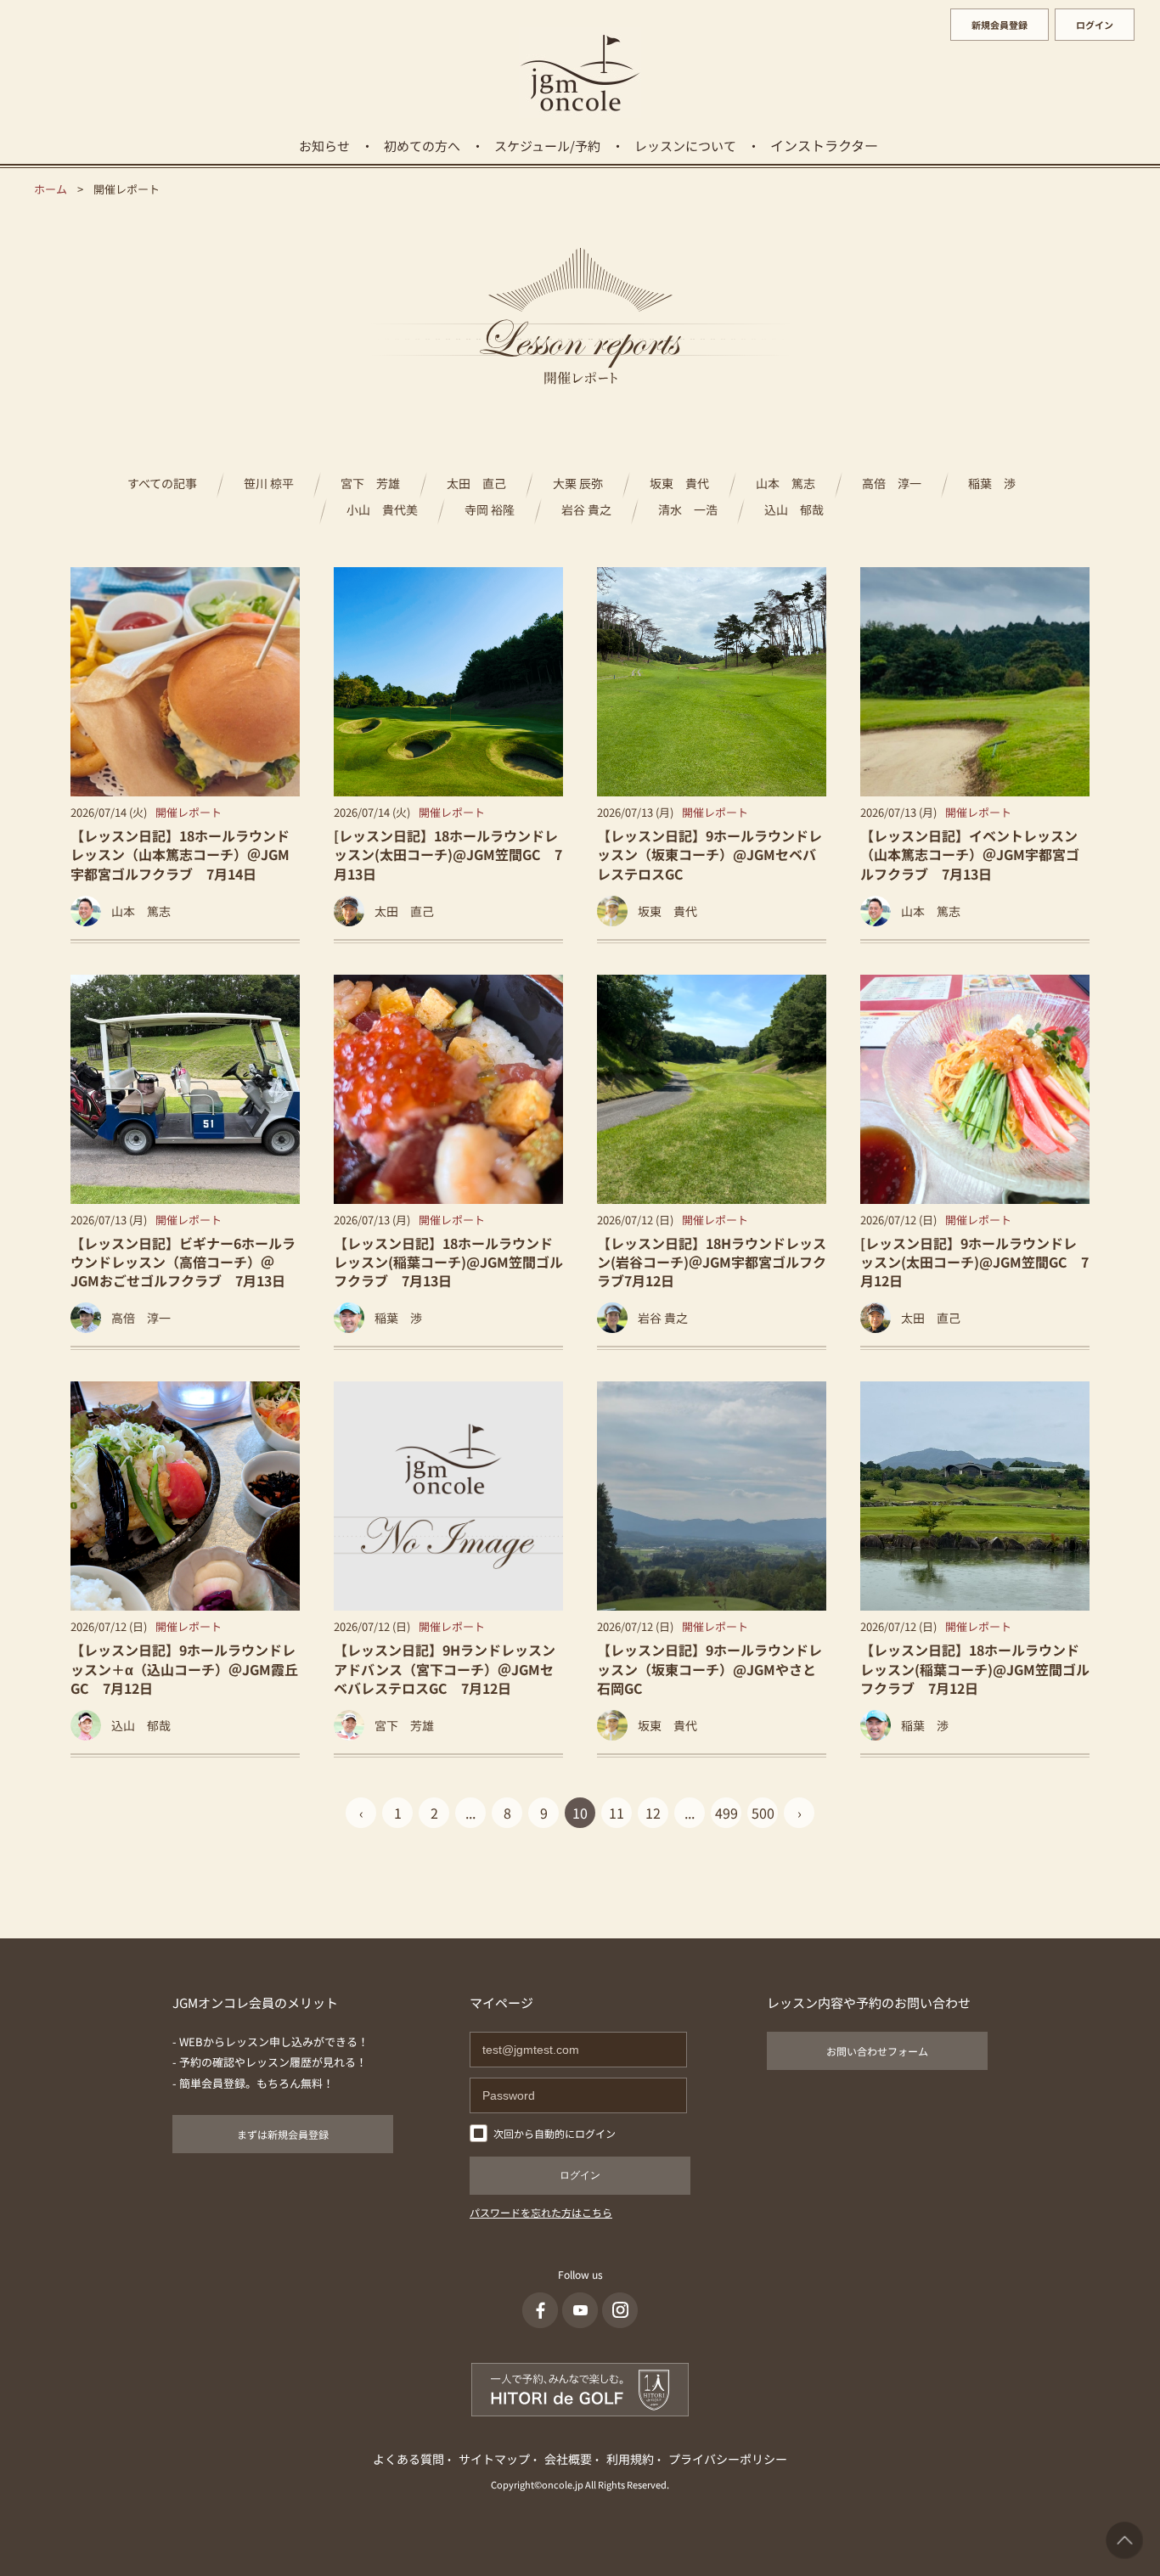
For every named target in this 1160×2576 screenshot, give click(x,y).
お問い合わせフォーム (877, 2051)
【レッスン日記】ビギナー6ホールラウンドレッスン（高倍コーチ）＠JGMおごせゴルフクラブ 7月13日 (183, 1262)
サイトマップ (494, 2459)
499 (726, 1813)
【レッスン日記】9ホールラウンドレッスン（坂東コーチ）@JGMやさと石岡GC (710, 1669)
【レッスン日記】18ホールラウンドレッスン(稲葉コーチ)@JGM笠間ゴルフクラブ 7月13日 (448, 1262)
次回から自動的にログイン (555, 2133)
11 (617, 1813)
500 (763, 1813)
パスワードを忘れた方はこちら (541, 2212)
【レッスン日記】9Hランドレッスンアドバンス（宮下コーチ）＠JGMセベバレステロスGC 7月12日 (445, 1669)
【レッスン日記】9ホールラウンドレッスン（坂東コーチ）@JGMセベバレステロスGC (710, 855)
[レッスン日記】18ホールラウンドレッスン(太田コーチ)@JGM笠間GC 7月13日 (448, 855)
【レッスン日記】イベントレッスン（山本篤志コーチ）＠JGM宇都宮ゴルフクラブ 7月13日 (970, 855)
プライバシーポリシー (728, 2459)
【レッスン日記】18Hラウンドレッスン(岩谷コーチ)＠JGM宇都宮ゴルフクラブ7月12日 (712, 1262)
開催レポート (189, 812)
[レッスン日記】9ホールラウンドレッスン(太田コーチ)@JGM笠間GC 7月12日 (974, 1262)
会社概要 (568, 2459)
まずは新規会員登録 (283, 2134)
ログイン (1095, 25)
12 (653, 1813)
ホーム (51, 189)
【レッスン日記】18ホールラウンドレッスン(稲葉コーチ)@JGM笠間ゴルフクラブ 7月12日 (975, 1669)
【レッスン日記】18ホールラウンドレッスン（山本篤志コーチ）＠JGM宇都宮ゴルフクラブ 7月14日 (180, 855)
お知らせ (324, 146)
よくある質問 (408, 2459)
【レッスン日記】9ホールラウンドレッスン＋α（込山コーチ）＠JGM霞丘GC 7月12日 (184, 1669)
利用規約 (630, 2459)
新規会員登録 (1000, 25)
